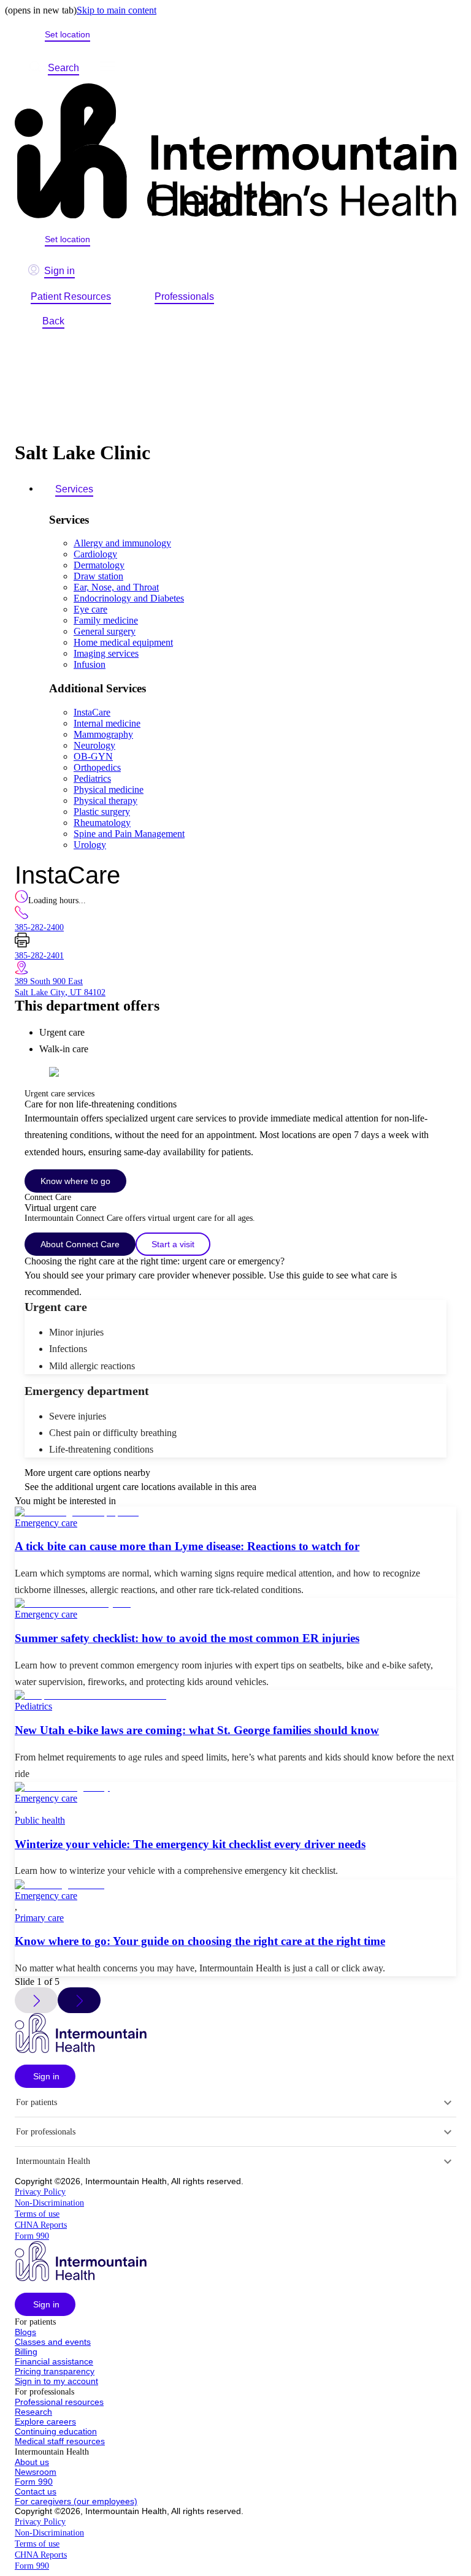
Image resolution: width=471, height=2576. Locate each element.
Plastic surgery (102, 812)
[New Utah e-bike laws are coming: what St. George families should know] (235, 1695)
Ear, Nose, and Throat (116, 587)
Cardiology (95, 554)
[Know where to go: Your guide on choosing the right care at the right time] (235, 1885)
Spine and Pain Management (129, 834)
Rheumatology (102, 823)
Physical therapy (105, 801)
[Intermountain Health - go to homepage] (81, 2050)
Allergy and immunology (122, 543)
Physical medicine (109, 789)
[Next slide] (79, 2000)
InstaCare (92, 712)
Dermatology (99, 565)
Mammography (103, 734)
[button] (45, 2076)
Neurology (94, 745)
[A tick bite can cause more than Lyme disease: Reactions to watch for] (235, 1512)
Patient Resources (71, 296)
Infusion (90, 664)
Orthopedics (97, 767)
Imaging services (106, 653)
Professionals (184, 296)
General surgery (105, 631)
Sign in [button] (59, 271)
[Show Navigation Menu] (107, 68)
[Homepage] (235, 152)
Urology (90, 845)
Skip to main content (117, 10)
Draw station (98, 576)
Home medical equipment (123, 642)
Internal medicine (107, 723)
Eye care (90, 609)
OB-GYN (93, 756)
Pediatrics (92, 778)
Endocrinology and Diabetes (129, 598)
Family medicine (106, 620)
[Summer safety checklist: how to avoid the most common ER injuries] (235, 1603)
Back (53, 321)
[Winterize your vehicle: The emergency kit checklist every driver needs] (235, 1787)
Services (74, 489)
